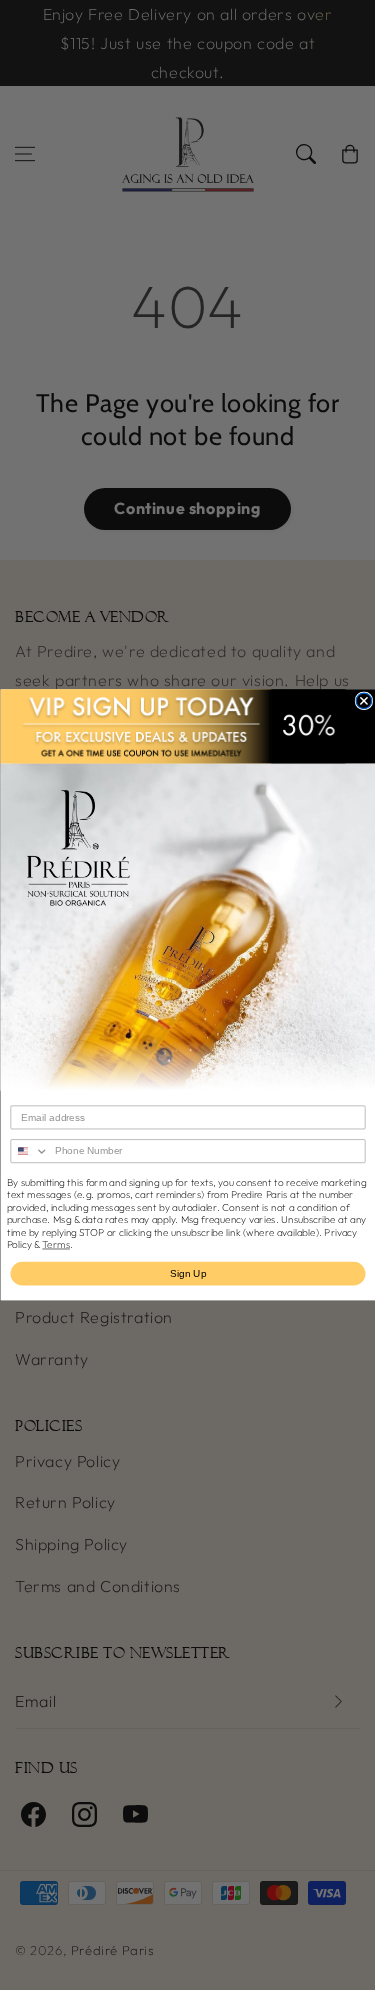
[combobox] (30, 1151)
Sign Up (187, 1273)
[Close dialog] (364, 701)
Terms (56, 1244)
